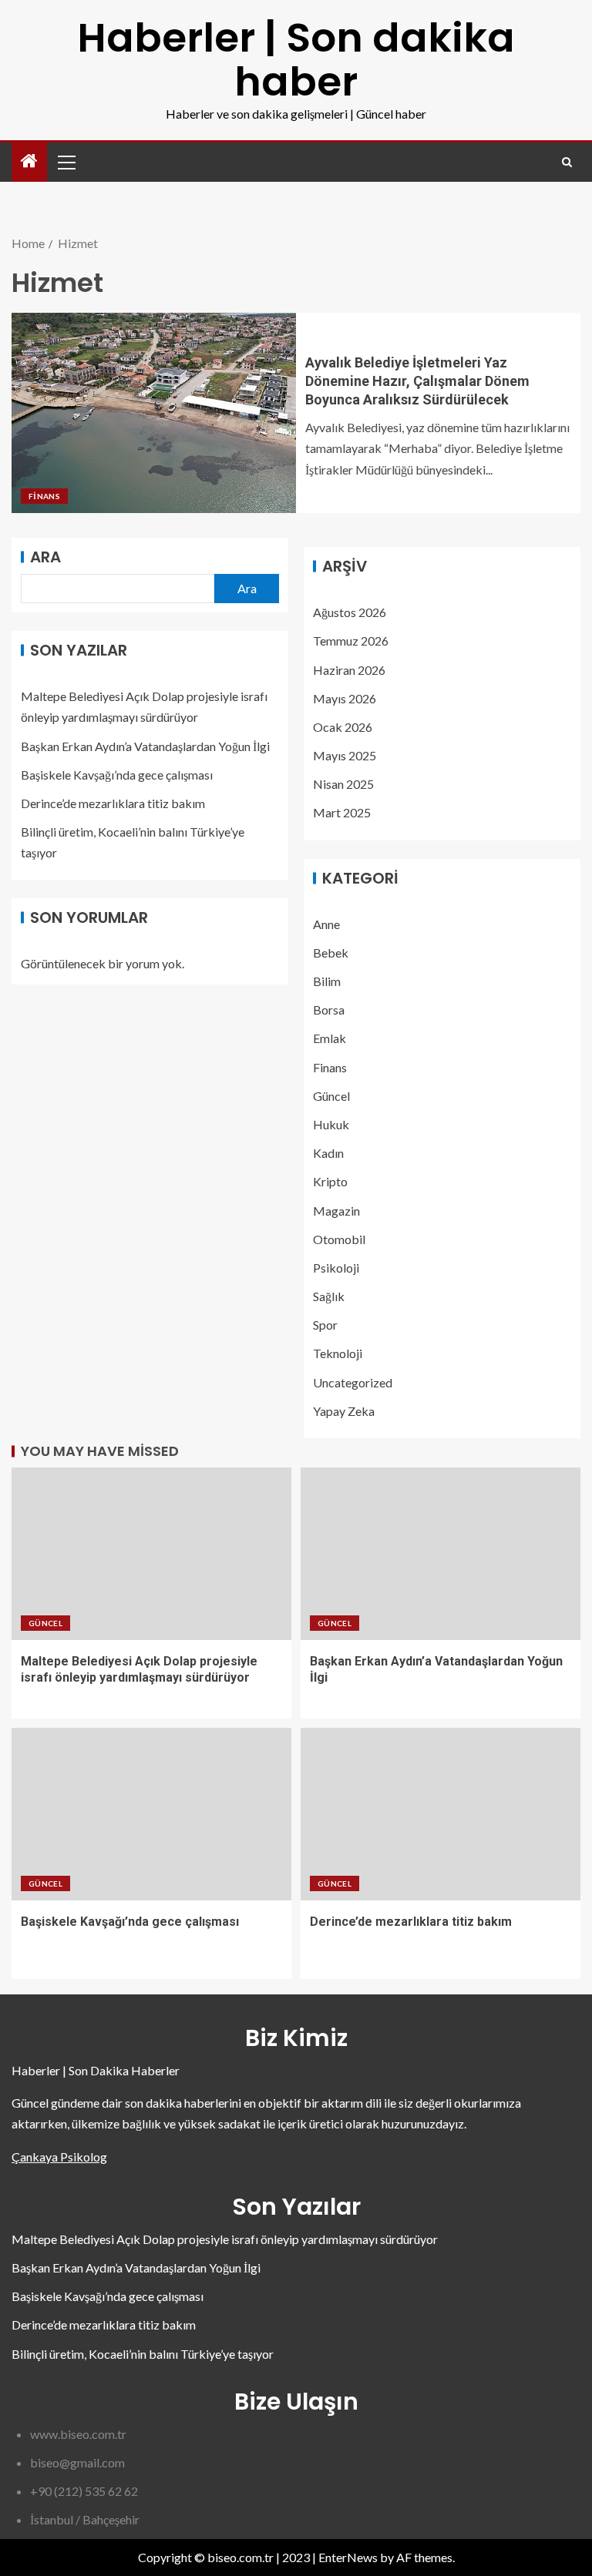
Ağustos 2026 (350, 612)
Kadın (328, 1153)
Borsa (329, 1010)
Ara (45, 557)
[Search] (567, 162)
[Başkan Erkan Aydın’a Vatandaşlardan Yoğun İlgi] (441, 1554)
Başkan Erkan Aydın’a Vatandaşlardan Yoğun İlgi (145, 746)
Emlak (330, 1038)
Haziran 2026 (349, 670)
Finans (44, 496)
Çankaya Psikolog (59, 2157)
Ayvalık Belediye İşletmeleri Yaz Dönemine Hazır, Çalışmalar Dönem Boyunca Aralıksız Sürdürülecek (417, 381)
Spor (325, 1325)
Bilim (327, 981)
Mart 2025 (342, 812)
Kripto (330, 1181)
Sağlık (329, 1296)
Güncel (331, 1096)
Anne (326, 924)
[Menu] (66, 162)
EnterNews (348, 2557)
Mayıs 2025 (345, 755)
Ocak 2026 (343, 727)
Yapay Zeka (344, 1411)
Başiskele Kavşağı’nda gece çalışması (117, 775)
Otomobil (339, 1239)
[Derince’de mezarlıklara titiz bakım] (441, 1814)
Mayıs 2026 (345, 698)
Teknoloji (338, 1353)
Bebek (331, 953)
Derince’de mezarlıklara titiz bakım (113, 803)
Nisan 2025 (343, 784)
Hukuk (331, 1124)
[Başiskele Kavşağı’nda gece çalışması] (151, 1814)
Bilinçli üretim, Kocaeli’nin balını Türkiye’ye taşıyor (143, 2354)
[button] (66, 162)
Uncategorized (353, 1382)
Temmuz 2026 (351, 641)
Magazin (336, 1211)
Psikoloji (336, 1268)
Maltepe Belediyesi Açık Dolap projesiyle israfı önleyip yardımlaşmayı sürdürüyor (225, 2239)
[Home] (29, 161)
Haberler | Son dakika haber (296, 59)
